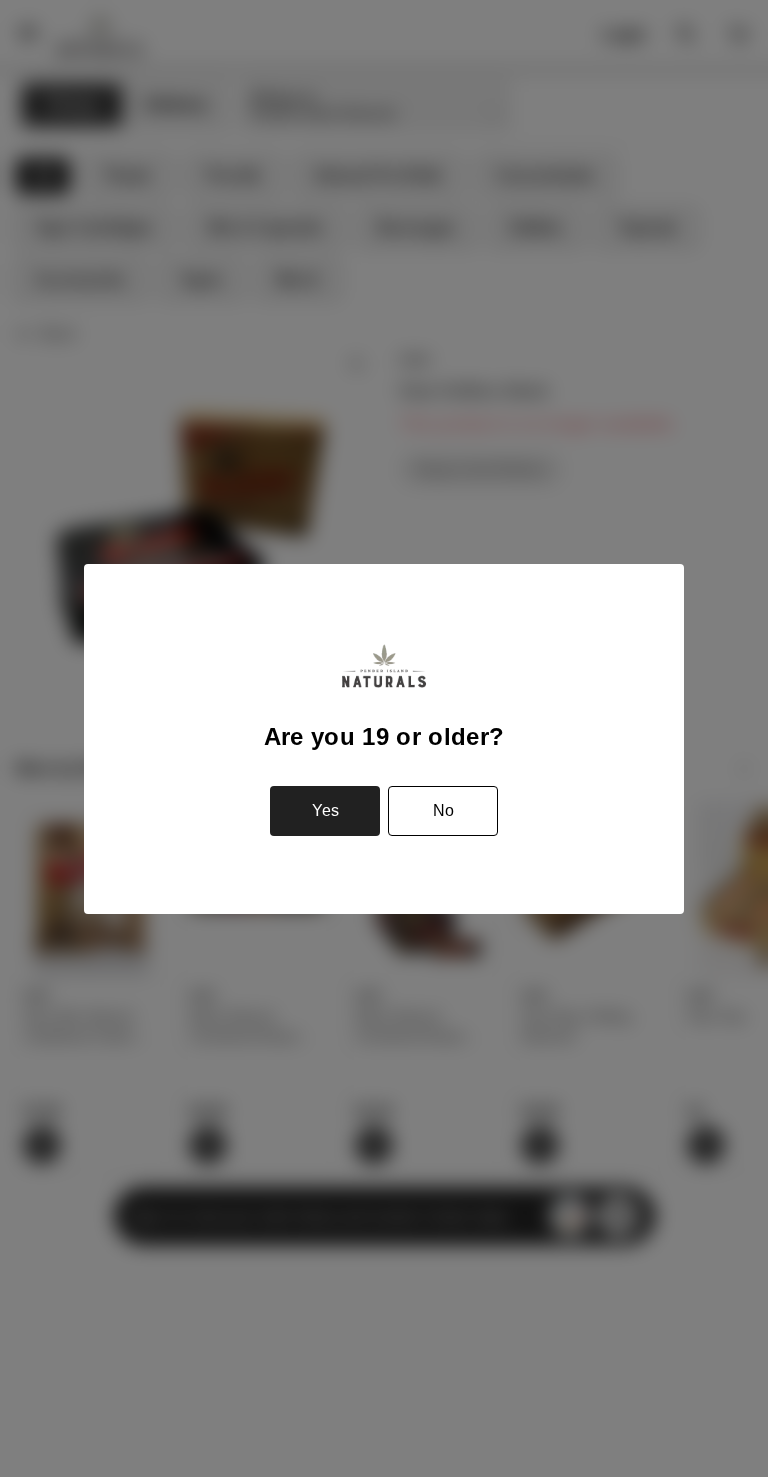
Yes (325, 810)
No (443, 810)
